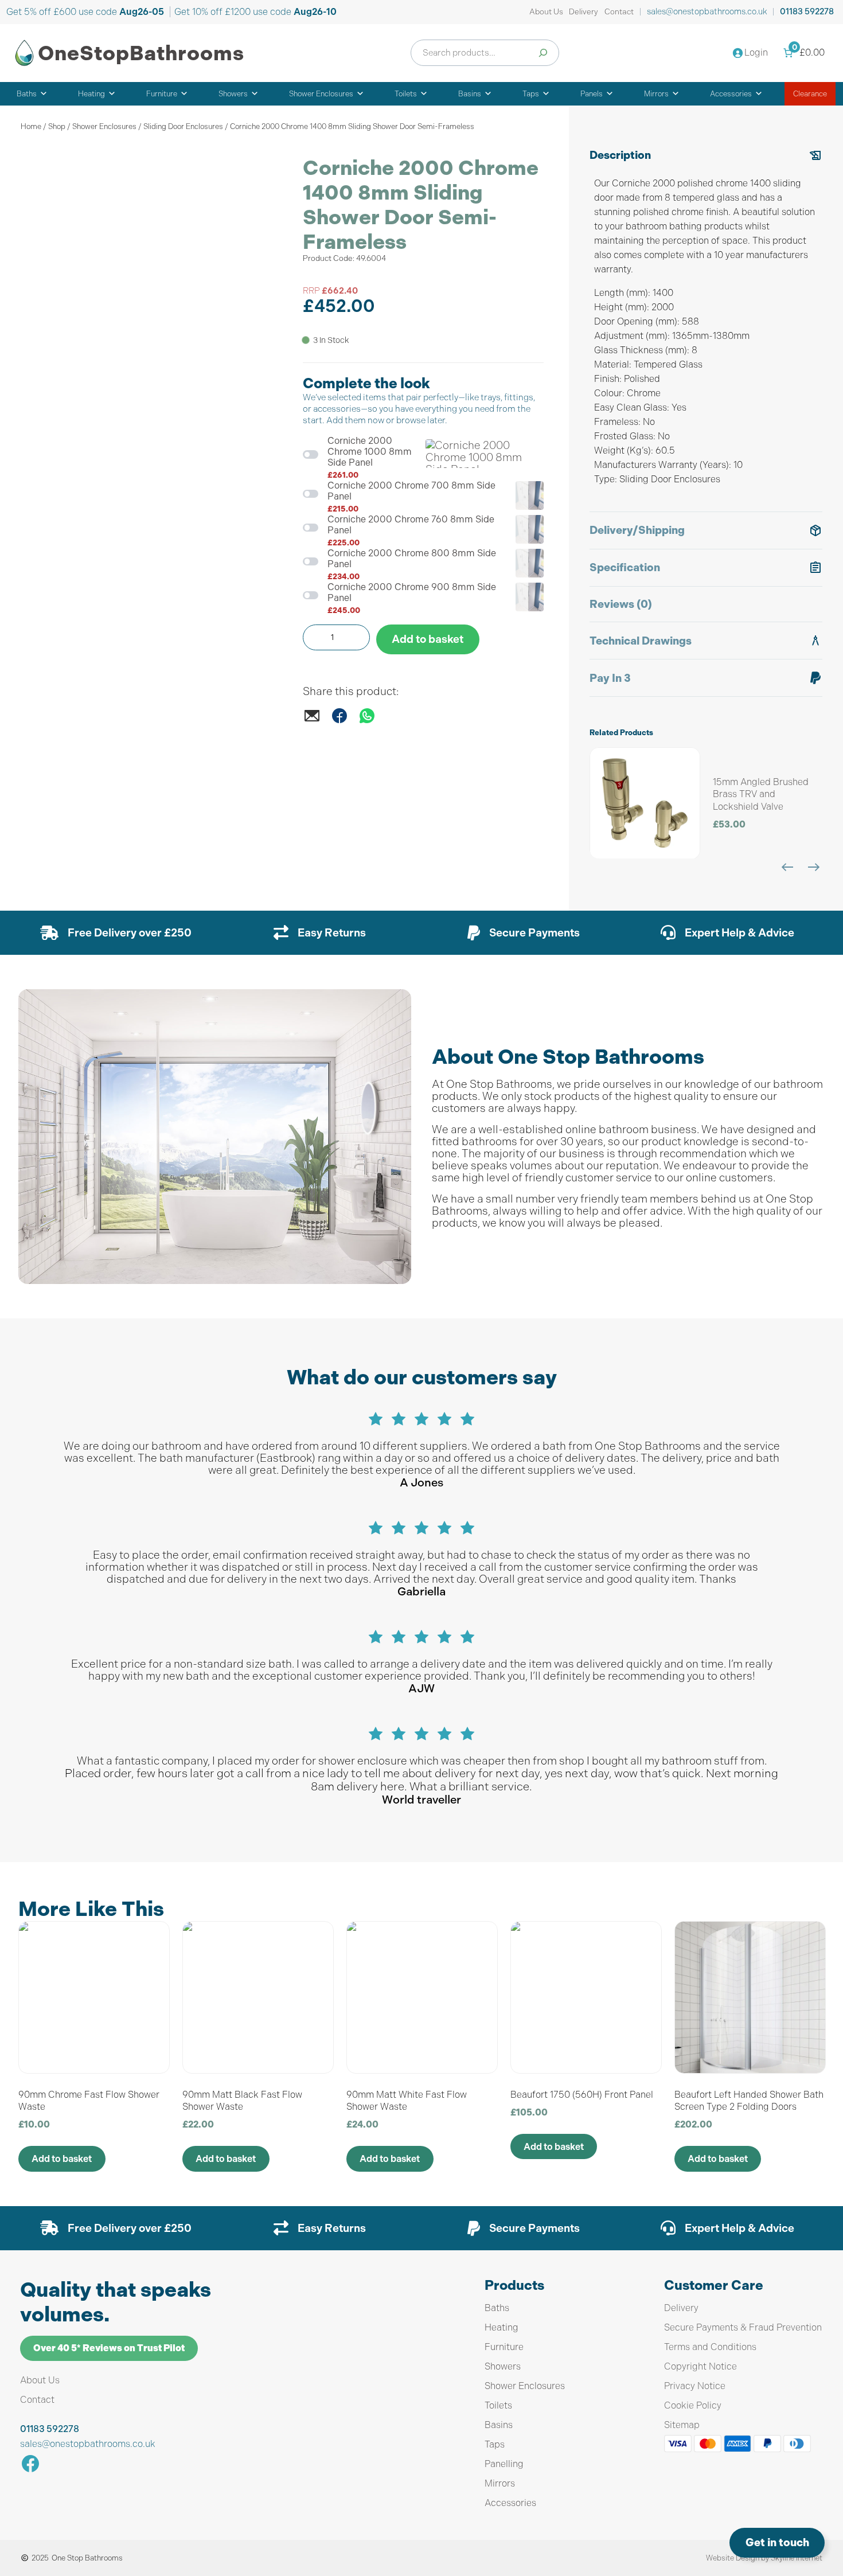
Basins (470, 94)
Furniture (162, 94)
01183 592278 (807, 12)
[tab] (706, 325)
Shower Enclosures (321, 94)
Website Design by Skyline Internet (764, 2558)
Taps (531, 94)
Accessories (731, 94)
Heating (91, 94)
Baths (27, 94)
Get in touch (777, 2542)
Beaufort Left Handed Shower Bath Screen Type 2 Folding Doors (749, 2101)
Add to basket (428, 639)
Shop (57, 126)
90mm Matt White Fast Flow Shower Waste (407, 2101)
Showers (233, 94)
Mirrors (656, 94)
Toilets (406, 94)
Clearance (810, 94)
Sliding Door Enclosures (183, 126)
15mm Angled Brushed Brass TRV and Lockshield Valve (761, 794)
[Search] (543, 53)
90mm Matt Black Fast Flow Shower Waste (242, 2101)
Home (31, 126)
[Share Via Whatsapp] (367, 721)
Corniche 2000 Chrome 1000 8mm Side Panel (370, 452)
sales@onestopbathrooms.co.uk (707, 11)
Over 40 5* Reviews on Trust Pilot (109, 2348)
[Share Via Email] (312, 721)
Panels (592, 94)
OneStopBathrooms (141, 53)
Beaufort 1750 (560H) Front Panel (582, 2095)
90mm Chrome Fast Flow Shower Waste (89, 2101)
